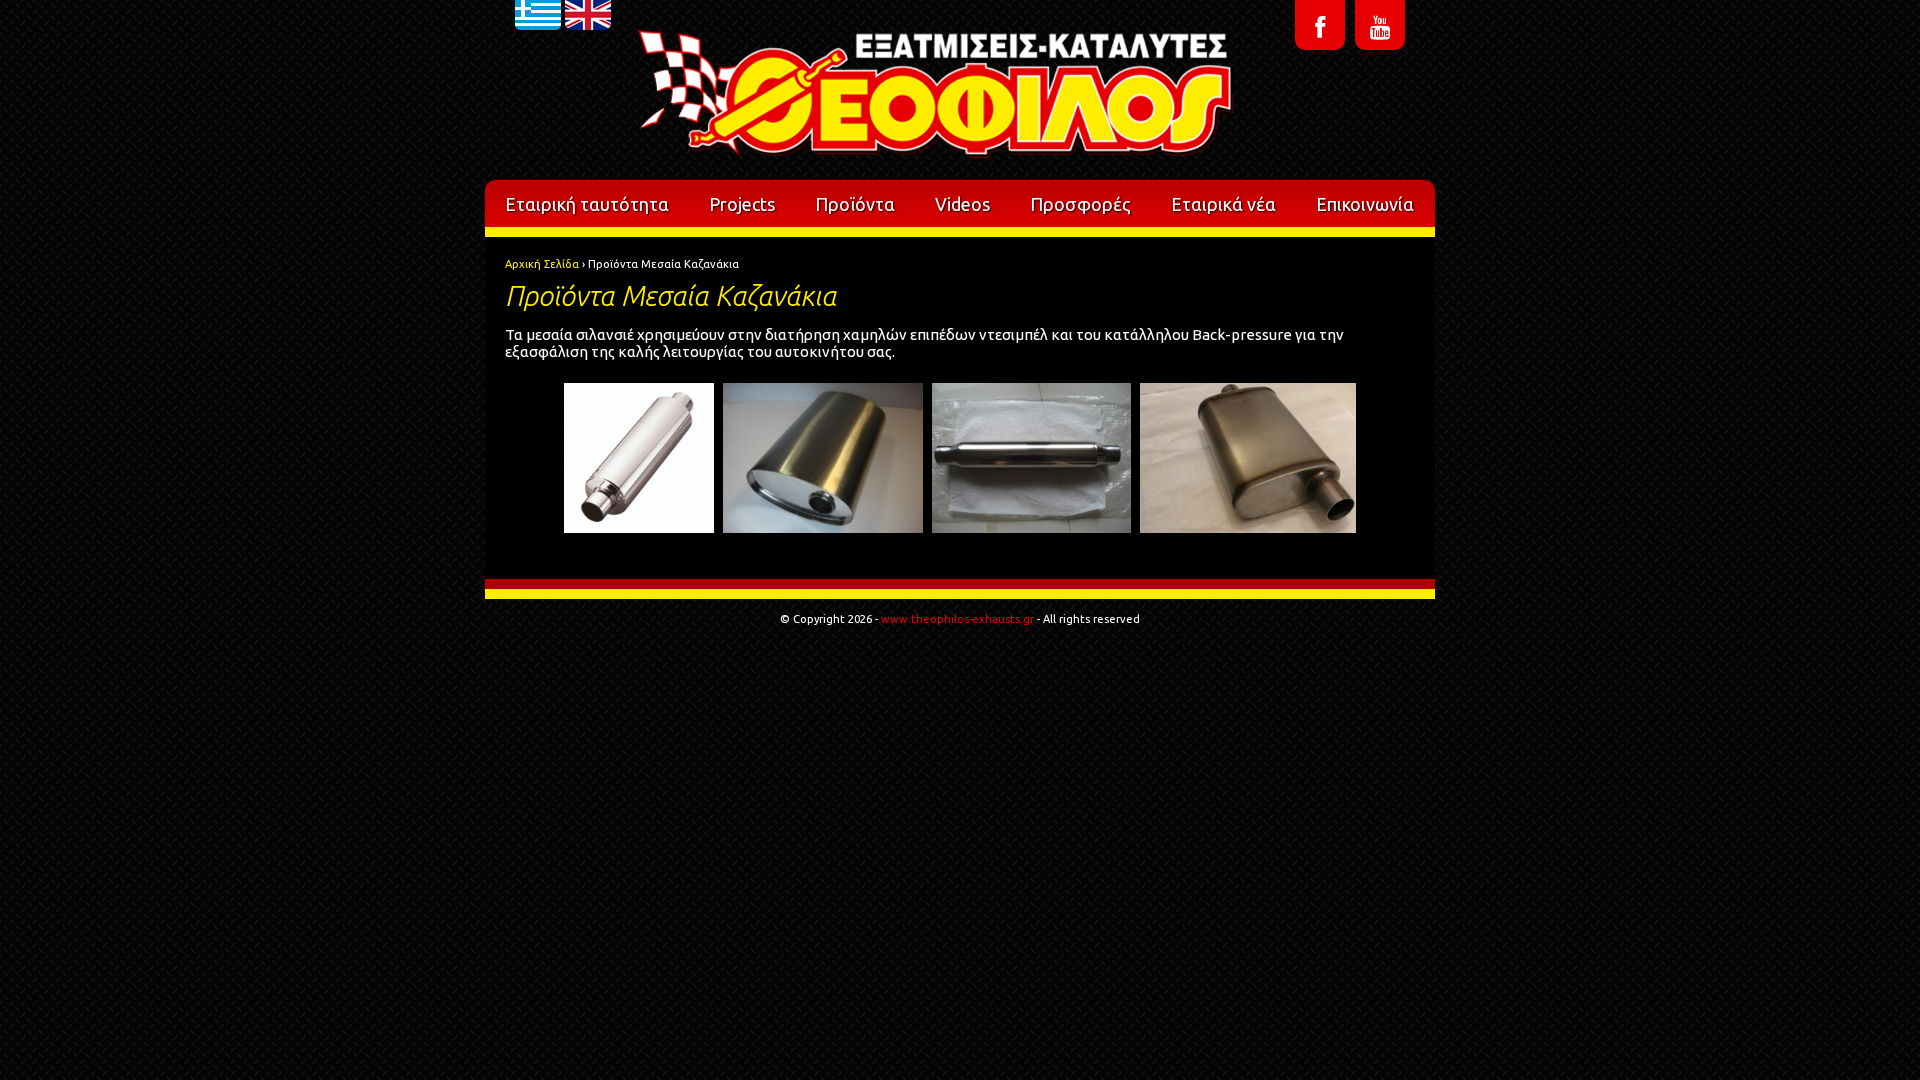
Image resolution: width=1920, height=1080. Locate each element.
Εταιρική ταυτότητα (587, 204)
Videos (962, 204)
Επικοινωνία (1365, 204)
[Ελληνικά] (538, 54)
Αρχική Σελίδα (542, 264)
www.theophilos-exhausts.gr (957, 619)
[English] (588, 54)
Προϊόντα (855, 204)
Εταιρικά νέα (1223, 204)
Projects (742, 204)
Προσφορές (1080, 204)
